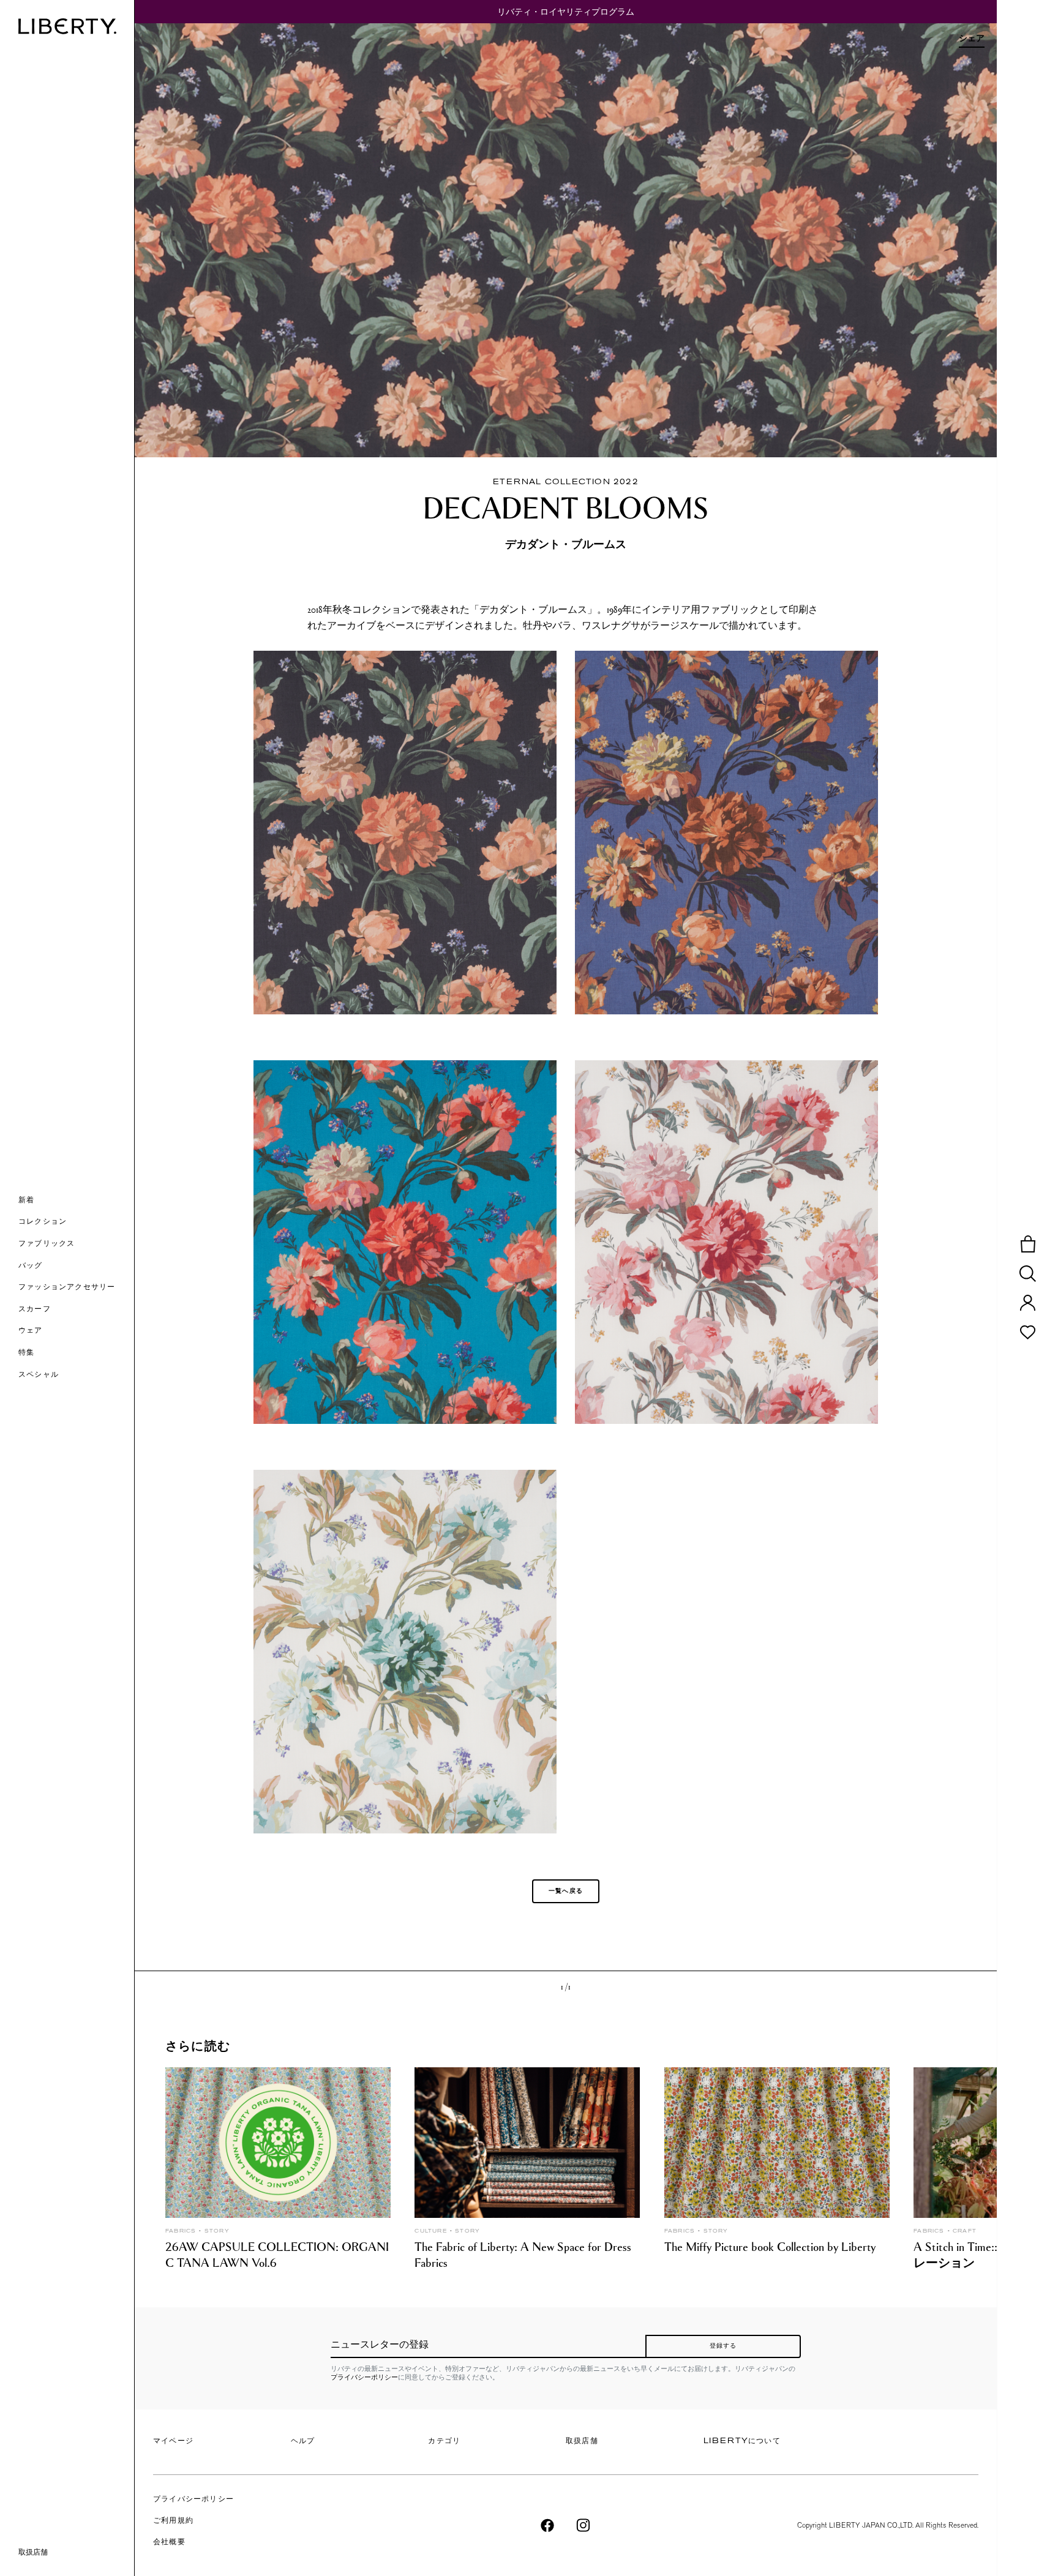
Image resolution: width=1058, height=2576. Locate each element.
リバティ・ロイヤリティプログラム (566, 12)
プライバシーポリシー (364, 2377)
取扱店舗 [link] (33, 2552)
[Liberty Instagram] (583, 2525)
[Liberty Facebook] (547, 2525)
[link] (76, 1354)
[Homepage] (67, 26)
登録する (723, 2346)
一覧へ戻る (566, 1891)
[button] (76, 1201)
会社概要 (169, 2542)
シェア (972, 38)
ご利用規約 (173, 2521)
